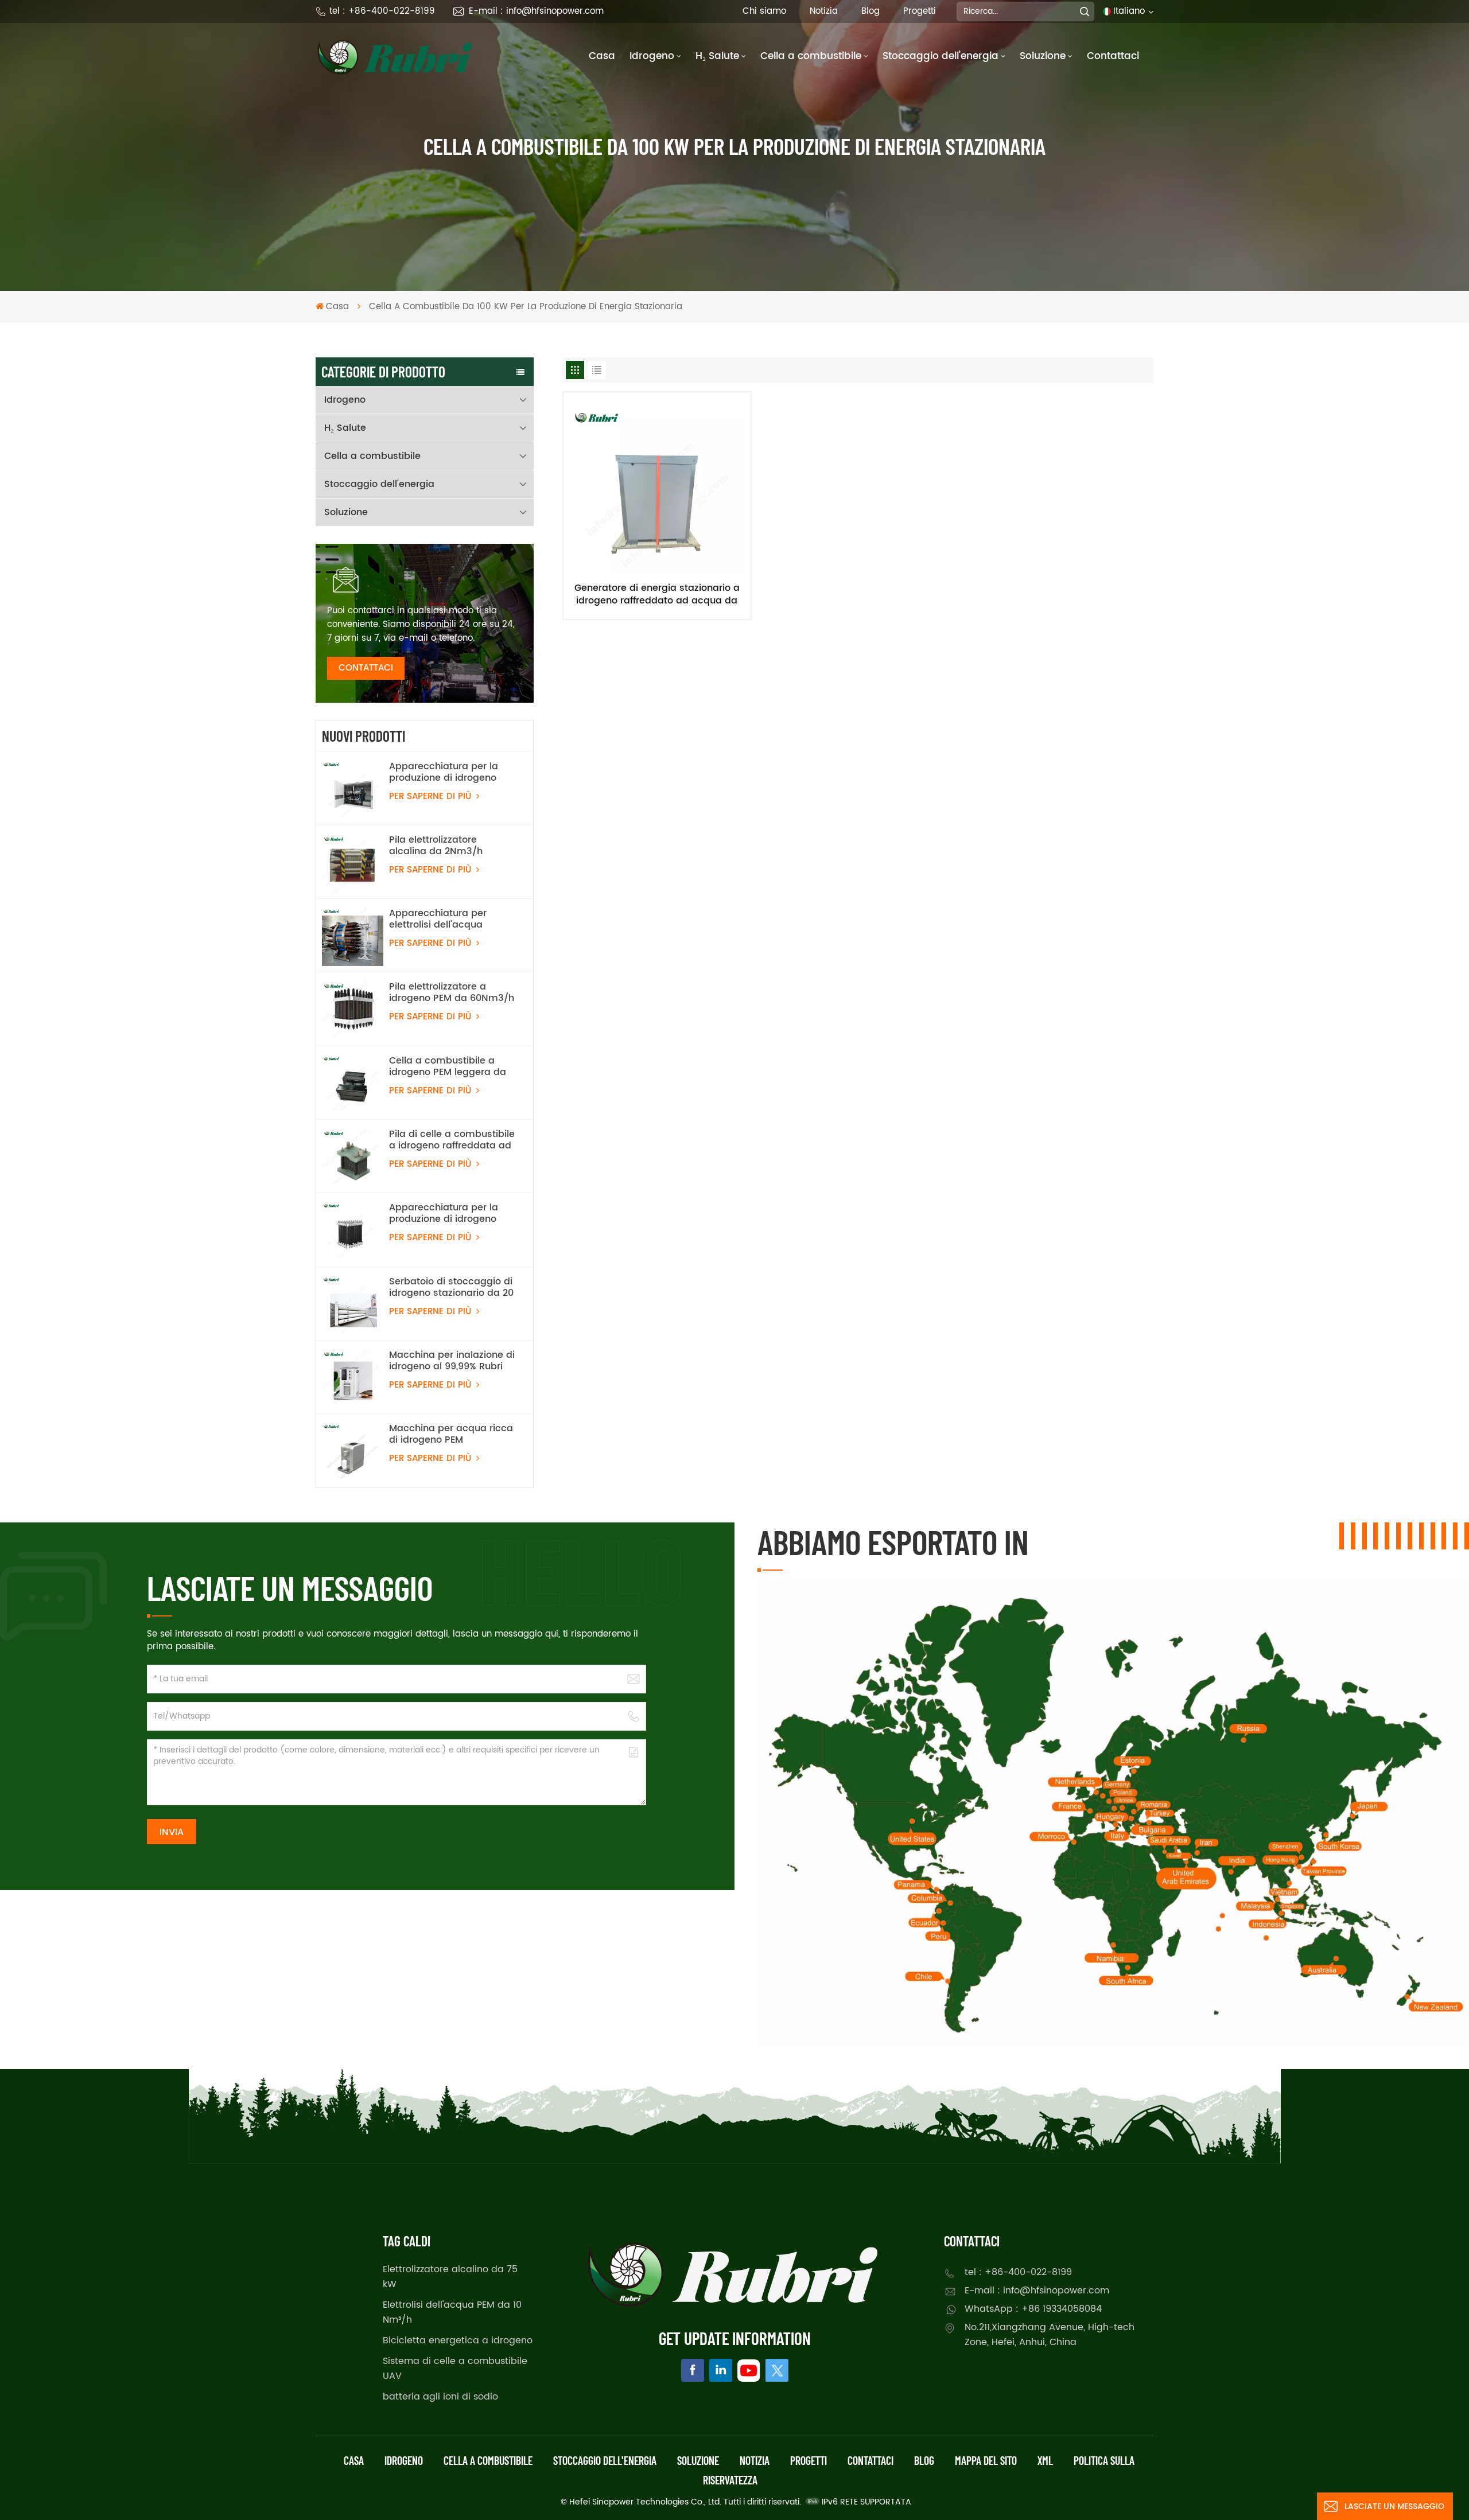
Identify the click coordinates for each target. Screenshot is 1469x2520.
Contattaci (1113, 56)
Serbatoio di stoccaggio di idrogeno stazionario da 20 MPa (451, 1287)
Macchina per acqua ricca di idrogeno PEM (451, 1434)
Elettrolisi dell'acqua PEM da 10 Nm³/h (452, 2312)
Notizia (824, 11)
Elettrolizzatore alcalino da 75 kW (450, 2277)
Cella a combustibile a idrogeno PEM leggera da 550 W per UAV (448, 1066)
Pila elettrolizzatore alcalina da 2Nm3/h (436, 846)
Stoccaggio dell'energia (941, 56)
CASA (354, 2460)
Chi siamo (764, 11)
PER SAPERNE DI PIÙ (432, 796)
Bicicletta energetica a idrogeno (458, 2340)
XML (1045, 2460)
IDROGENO (404, 2460)
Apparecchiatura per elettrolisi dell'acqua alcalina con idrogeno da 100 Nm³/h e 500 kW (448, 919)
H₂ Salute (717, 56)
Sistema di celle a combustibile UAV (455, 2369)
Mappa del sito (986, 2460)
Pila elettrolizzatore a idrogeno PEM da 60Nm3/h (452, 992)
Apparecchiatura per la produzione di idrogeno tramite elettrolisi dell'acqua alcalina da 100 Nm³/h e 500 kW (450, 772)
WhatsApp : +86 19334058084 (1033, 2309)
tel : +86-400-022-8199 (382, 11)
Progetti (920, 11)
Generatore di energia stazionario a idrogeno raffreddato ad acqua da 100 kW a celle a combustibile (657, 594)
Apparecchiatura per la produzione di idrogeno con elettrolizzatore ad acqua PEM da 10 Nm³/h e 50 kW (449, 1213)
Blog (870, 11)
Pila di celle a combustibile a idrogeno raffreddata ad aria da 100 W (452, 1140)
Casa (602, 56)
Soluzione (1043, 56)
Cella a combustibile (811, 56)
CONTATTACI (366, 668)
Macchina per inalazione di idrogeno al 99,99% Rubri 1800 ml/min (452, 1361)
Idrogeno (652, 56)
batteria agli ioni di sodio (440, 2397)
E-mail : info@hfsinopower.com (536, 11)
